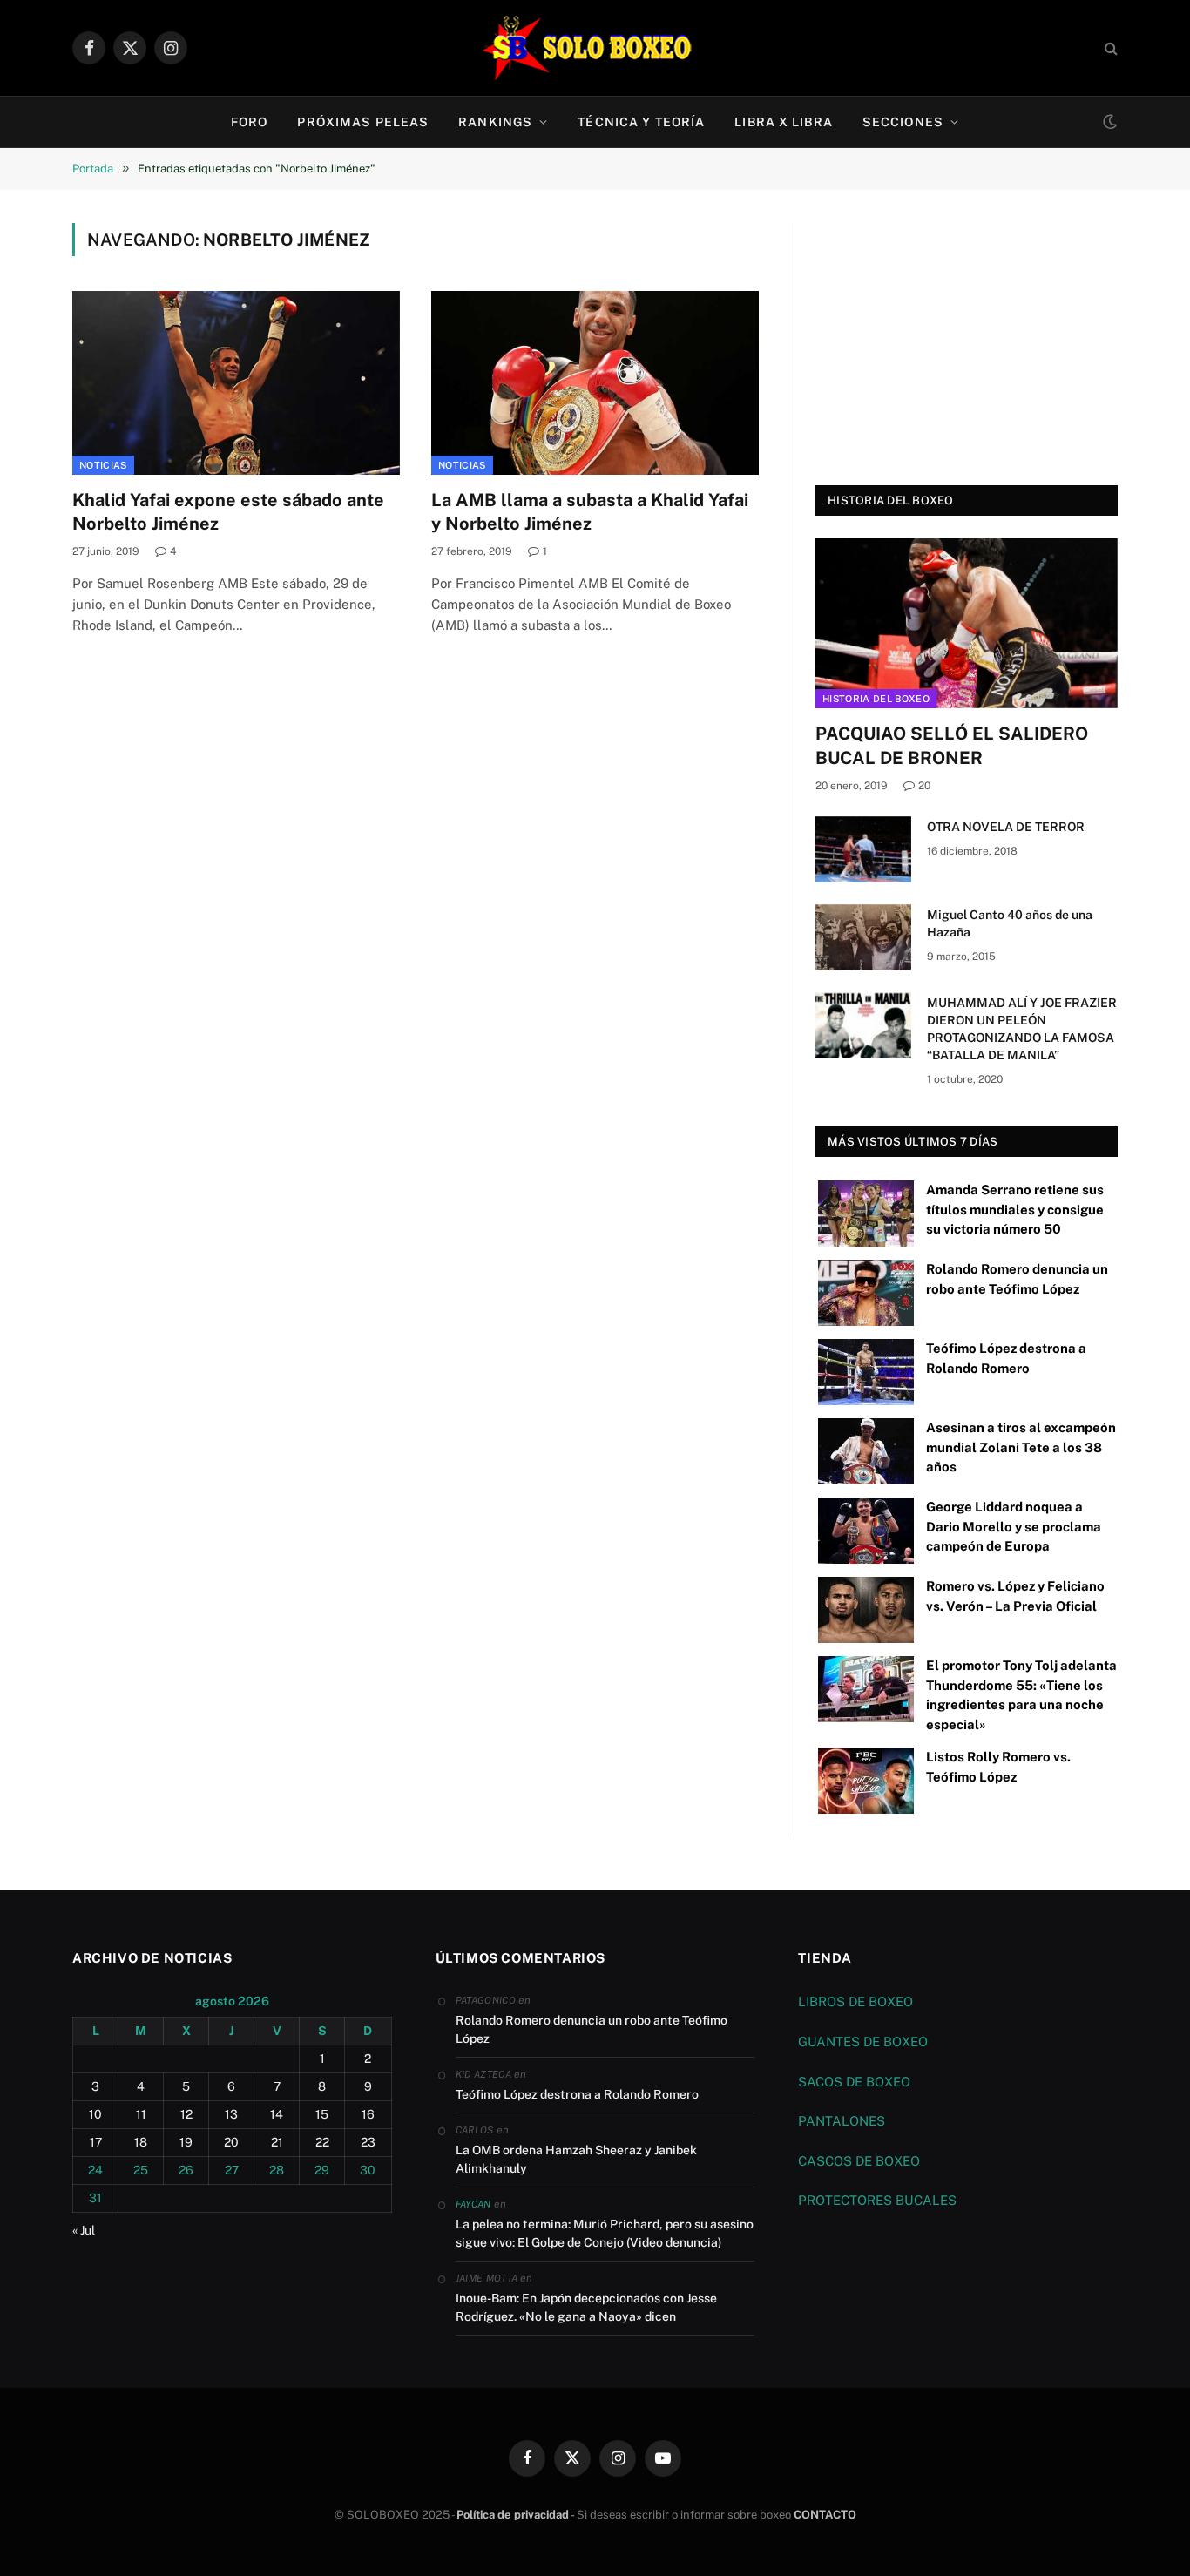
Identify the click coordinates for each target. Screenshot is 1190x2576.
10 (95, 2114)
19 (186, 2142)
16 (368, 2114)
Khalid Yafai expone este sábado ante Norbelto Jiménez (228, 512)
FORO (249, 122)
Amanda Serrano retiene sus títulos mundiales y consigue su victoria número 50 (1015, 1209)
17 (96, 2142)
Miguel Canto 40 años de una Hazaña (1010, 923)
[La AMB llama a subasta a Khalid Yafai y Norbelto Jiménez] (595, 383)
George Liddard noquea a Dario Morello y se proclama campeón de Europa (1014, 1526)
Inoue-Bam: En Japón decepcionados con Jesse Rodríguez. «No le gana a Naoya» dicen (586, 2307)
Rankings (495, 122)
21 (277, 2142)
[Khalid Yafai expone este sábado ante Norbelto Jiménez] (236, 383)
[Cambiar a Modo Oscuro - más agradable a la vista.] (1108, 122)
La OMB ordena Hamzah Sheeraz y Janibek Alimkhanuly (576, 2159)
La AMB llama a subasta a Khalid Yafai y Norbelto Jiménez (590, 512)
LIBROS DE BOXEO (855, 2001)
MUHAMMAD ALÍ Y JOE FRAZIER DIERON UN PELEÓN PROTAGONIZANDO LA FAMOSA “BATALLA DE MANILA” (1022, 1029)
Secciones (903, 122)
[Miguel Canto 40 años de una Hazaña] (863, 937)
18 (141, 2142)
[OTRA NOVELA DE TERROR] (863, 849)
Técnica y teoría (641, 122)
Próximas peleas (363, 122)
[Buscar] (1109, 48)
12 (186, 2114)
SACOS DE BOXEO (854, 2082)
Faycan (473, 2204)
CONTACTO (825, 2515)
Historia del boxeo (876, 699)
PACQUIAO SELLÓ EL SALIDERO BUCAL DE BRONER (952, 745)
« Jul (84, 2230)
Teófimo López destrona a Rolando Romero (577, 2094)
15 (322, 2114)
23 (368, 2142)
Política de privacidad (513, 2515)
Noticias (103, 465)
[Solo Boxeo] (595, 48)
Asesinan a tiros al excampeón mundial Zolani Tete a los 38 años (1021, 1447)
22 (322, 2142)
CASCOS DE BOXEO (859, 2161)
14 (277, 2114)
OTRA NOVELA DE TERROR (1006, 827)
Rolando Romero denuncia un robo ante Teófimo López (592, 2029)
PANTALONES (842, 2121)
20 (924, 786)
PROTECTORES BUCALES (877, 2200)
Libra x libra (784, 122)
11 (141, 2114)
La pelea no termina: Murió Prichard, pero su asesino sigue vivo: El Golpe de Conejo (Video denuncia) (605, 2233)
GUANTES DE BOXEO (863, 2042)
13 (231, 2114)
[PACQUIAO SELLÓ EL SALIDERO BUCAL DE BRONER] (967, 623)
